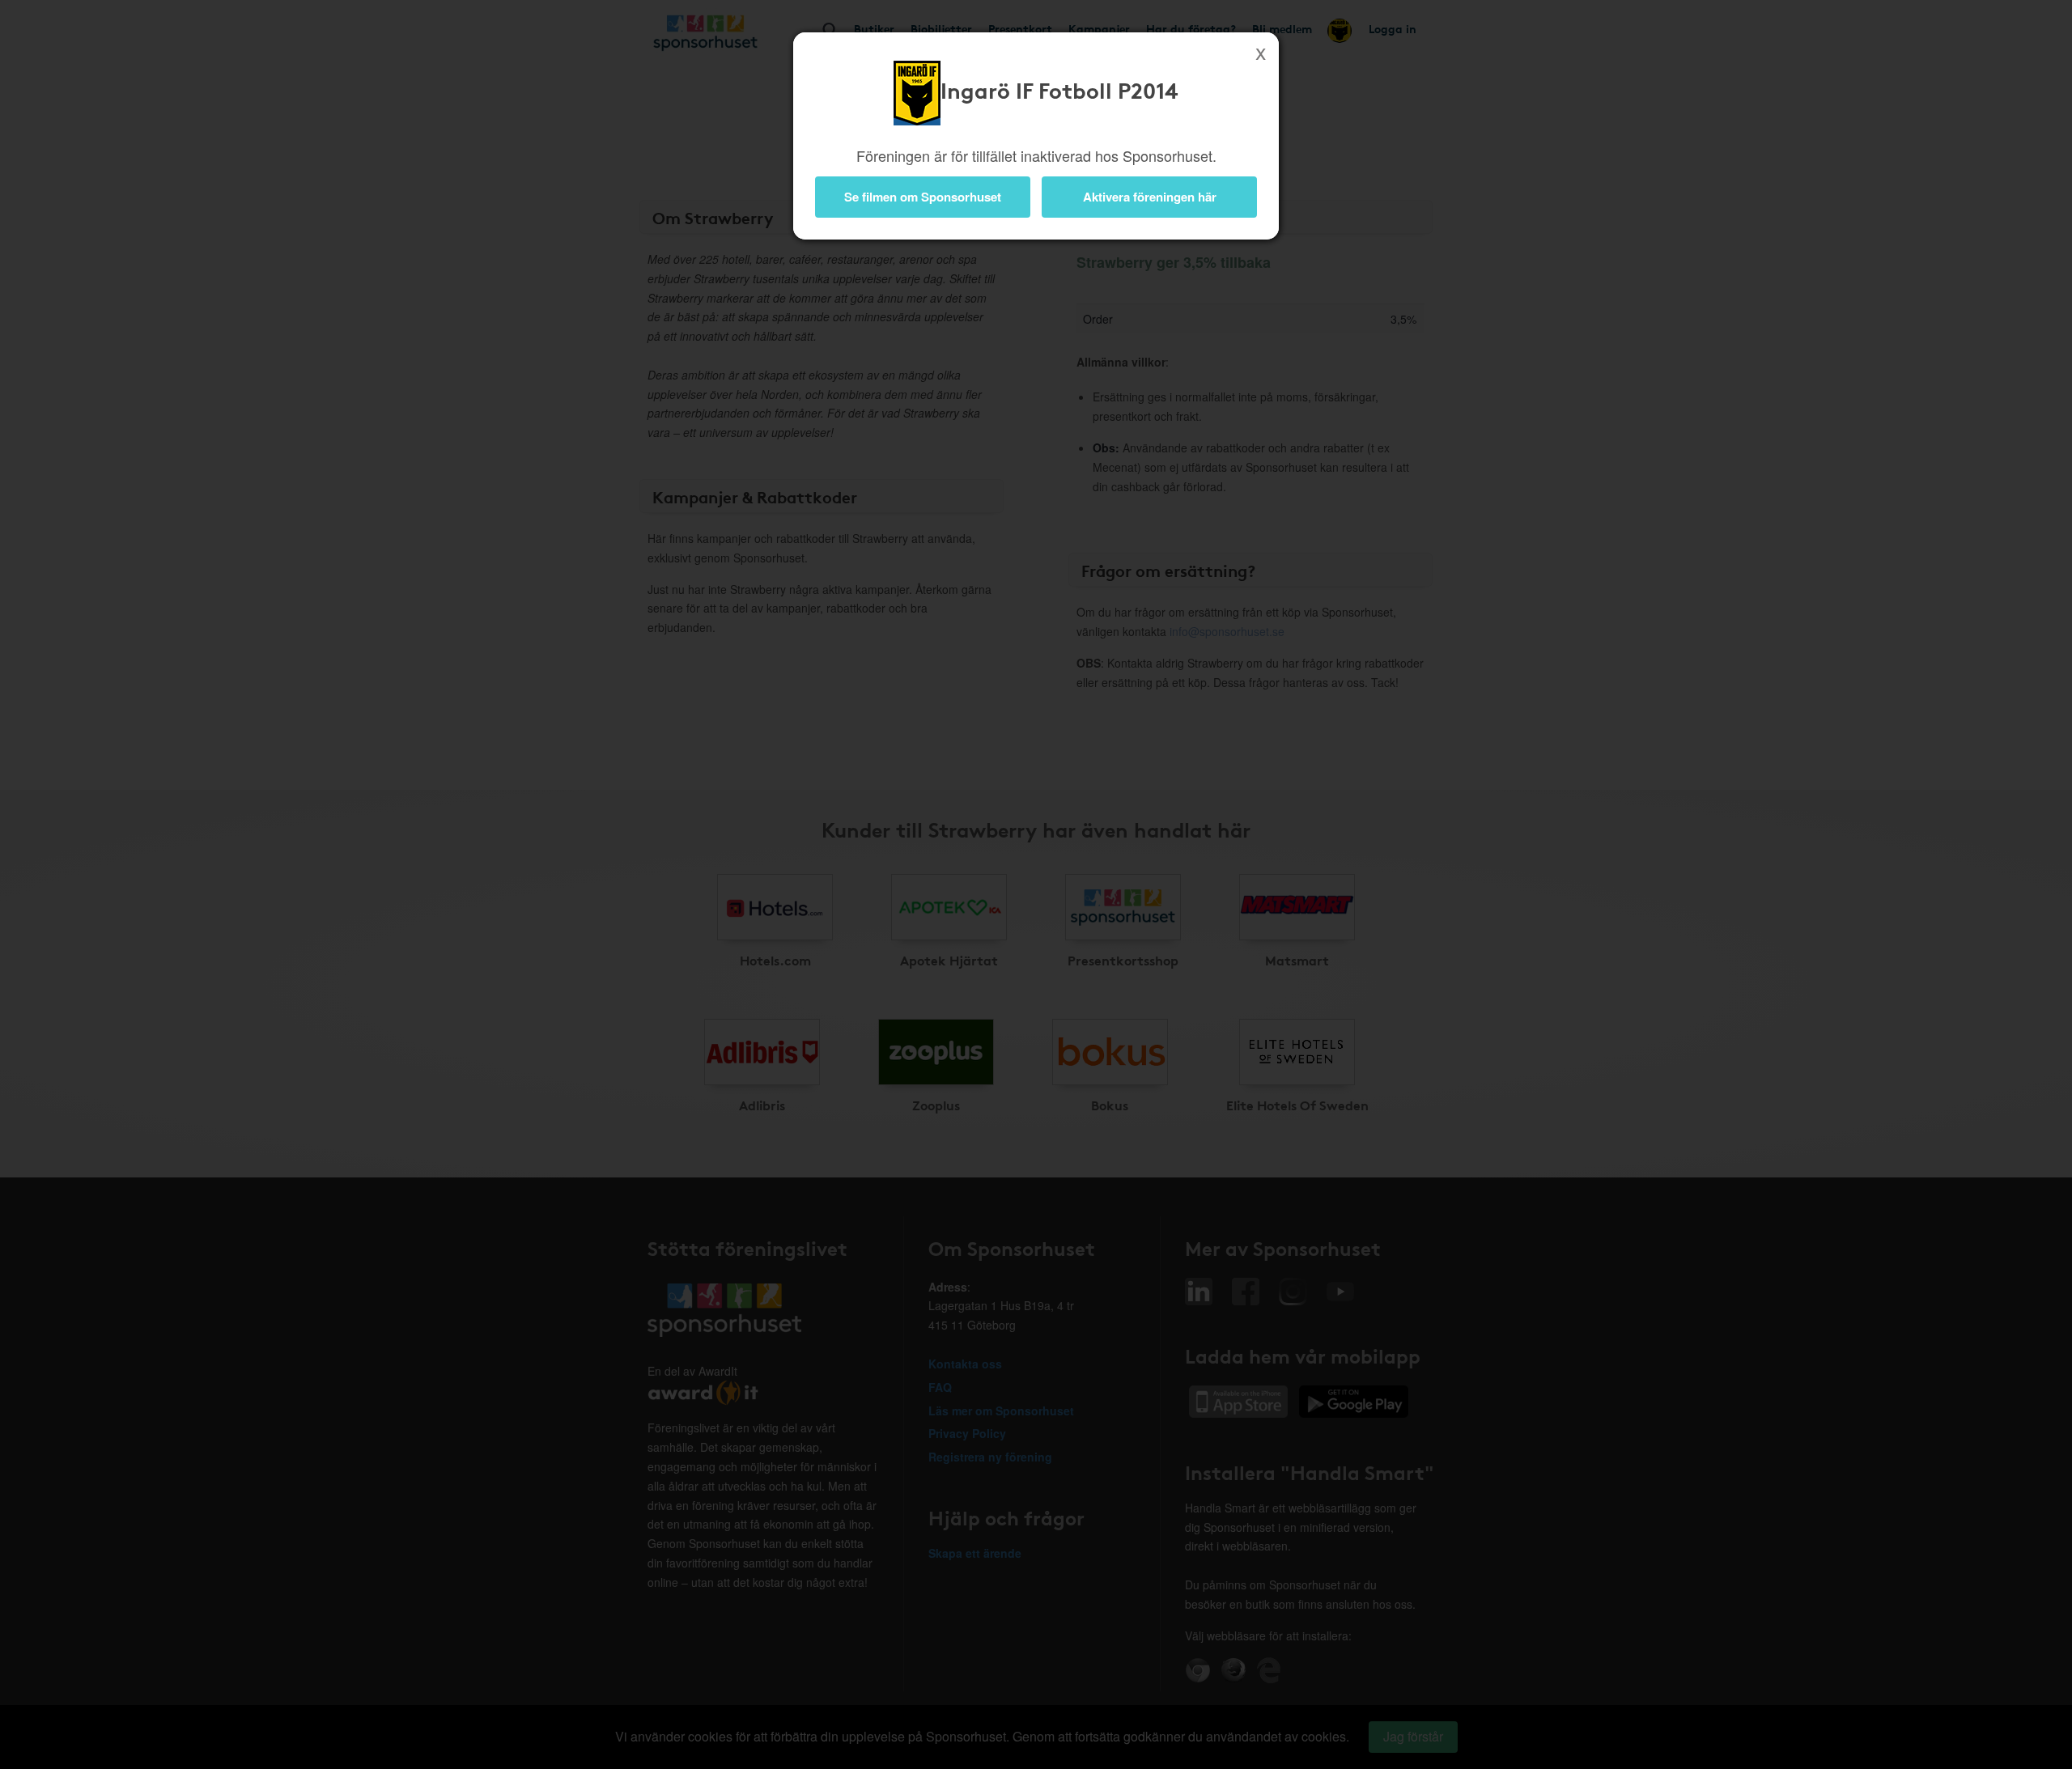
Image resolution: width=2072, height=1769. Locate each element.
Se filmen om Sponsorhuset (923, 197)
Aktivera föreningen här (1150, 197)
